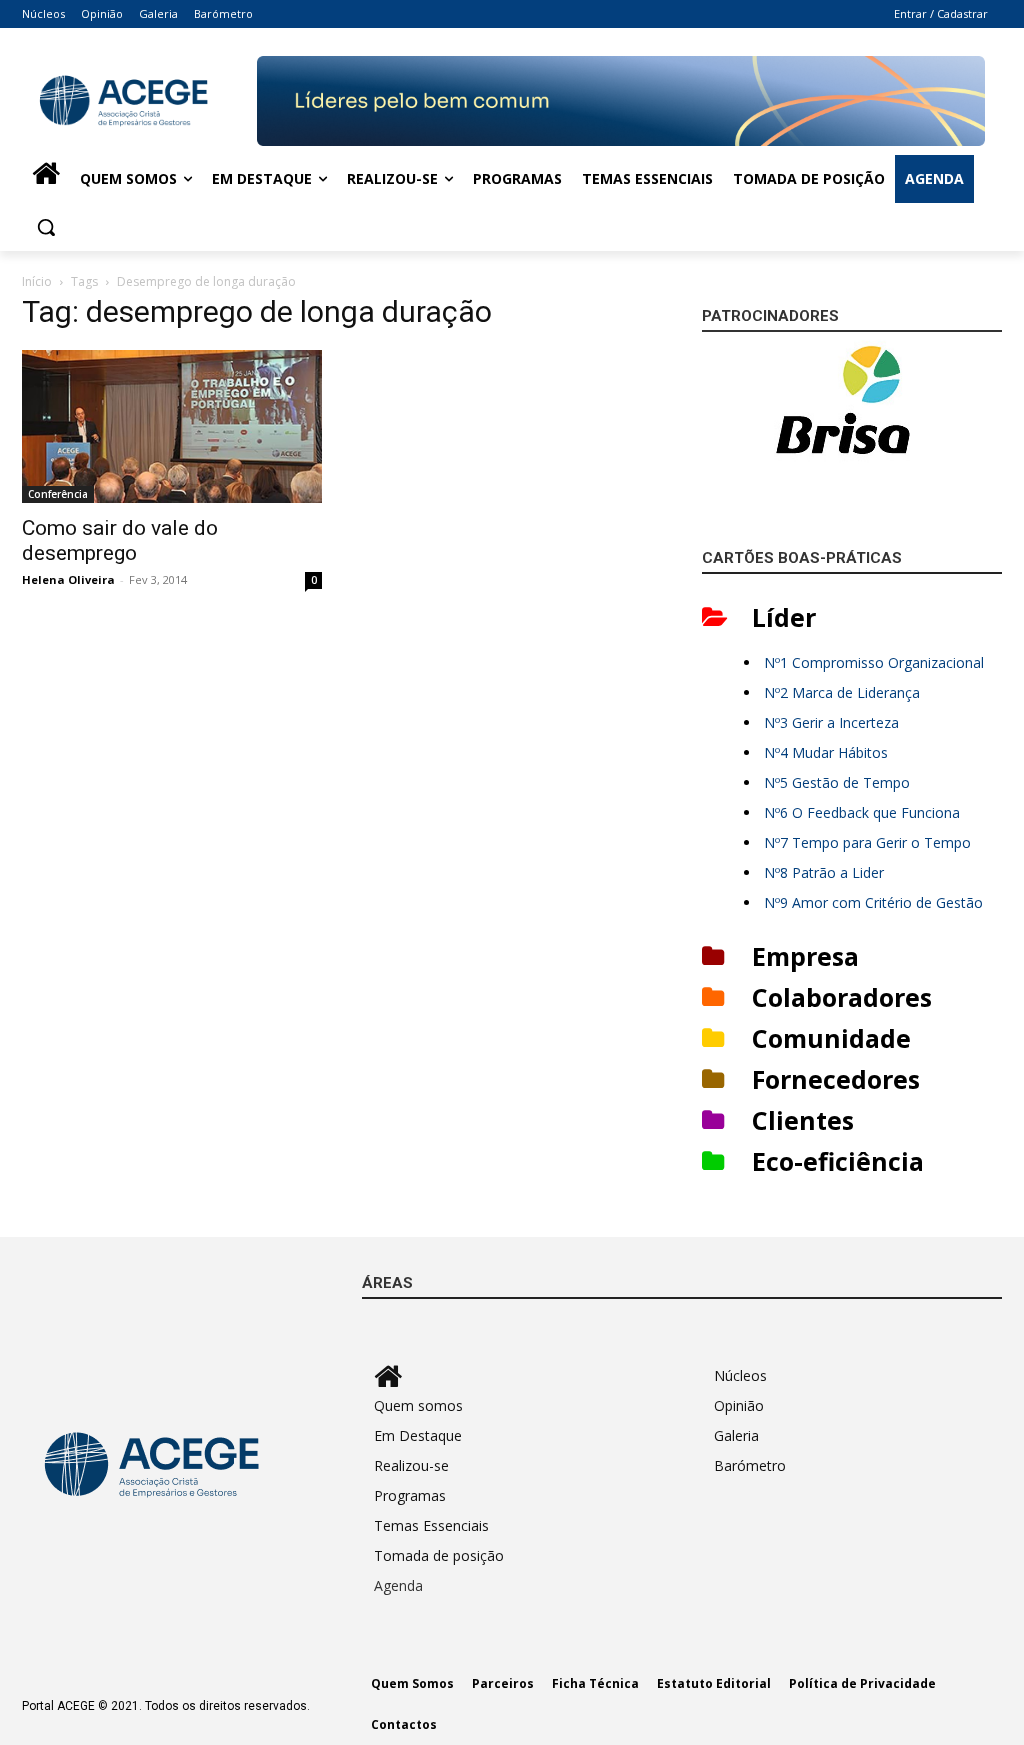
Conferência (58, 494)
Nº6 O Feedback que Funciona (862, 812)
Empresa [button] (805, 956)
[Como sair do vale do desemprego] (172, 426)
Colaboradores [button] (842, 997)
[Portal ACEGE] (139, 101)
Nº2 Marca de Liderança (842, 692)
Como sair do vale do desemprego (120, 540)
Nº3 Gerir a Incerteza (831, 722)
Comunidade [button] (831, 1038)
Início (37, 281)
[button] (46, 227)
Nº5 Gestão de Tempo (837, 782)
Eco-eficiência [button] (838, 1161)
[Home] (46, 179)
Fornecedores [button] (836, 1079)
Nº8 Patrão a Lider (824, 872)
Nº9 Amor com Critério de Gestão (873, 902)
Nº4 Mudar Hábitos (826, 752)
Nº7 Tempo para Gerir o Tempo (867, 842)
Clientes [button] (803, 1120)
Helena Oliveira (68, 579)
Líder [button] (784, 617)
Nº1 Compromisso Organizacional (874, 662)
